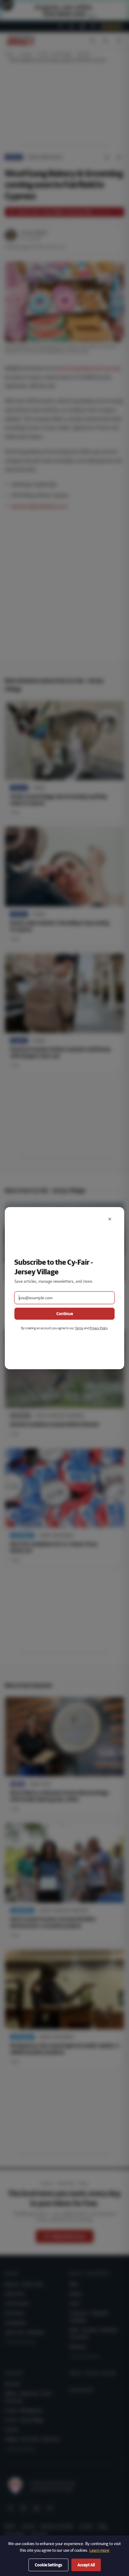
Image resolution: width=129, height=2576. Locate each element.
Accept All (86, 2565)
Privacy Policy (99, 1328)
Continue (65, 1314)
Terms (79, 1328)
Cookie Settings (48, 2565)
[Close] (110, 1219)
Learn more (99, 2550)
